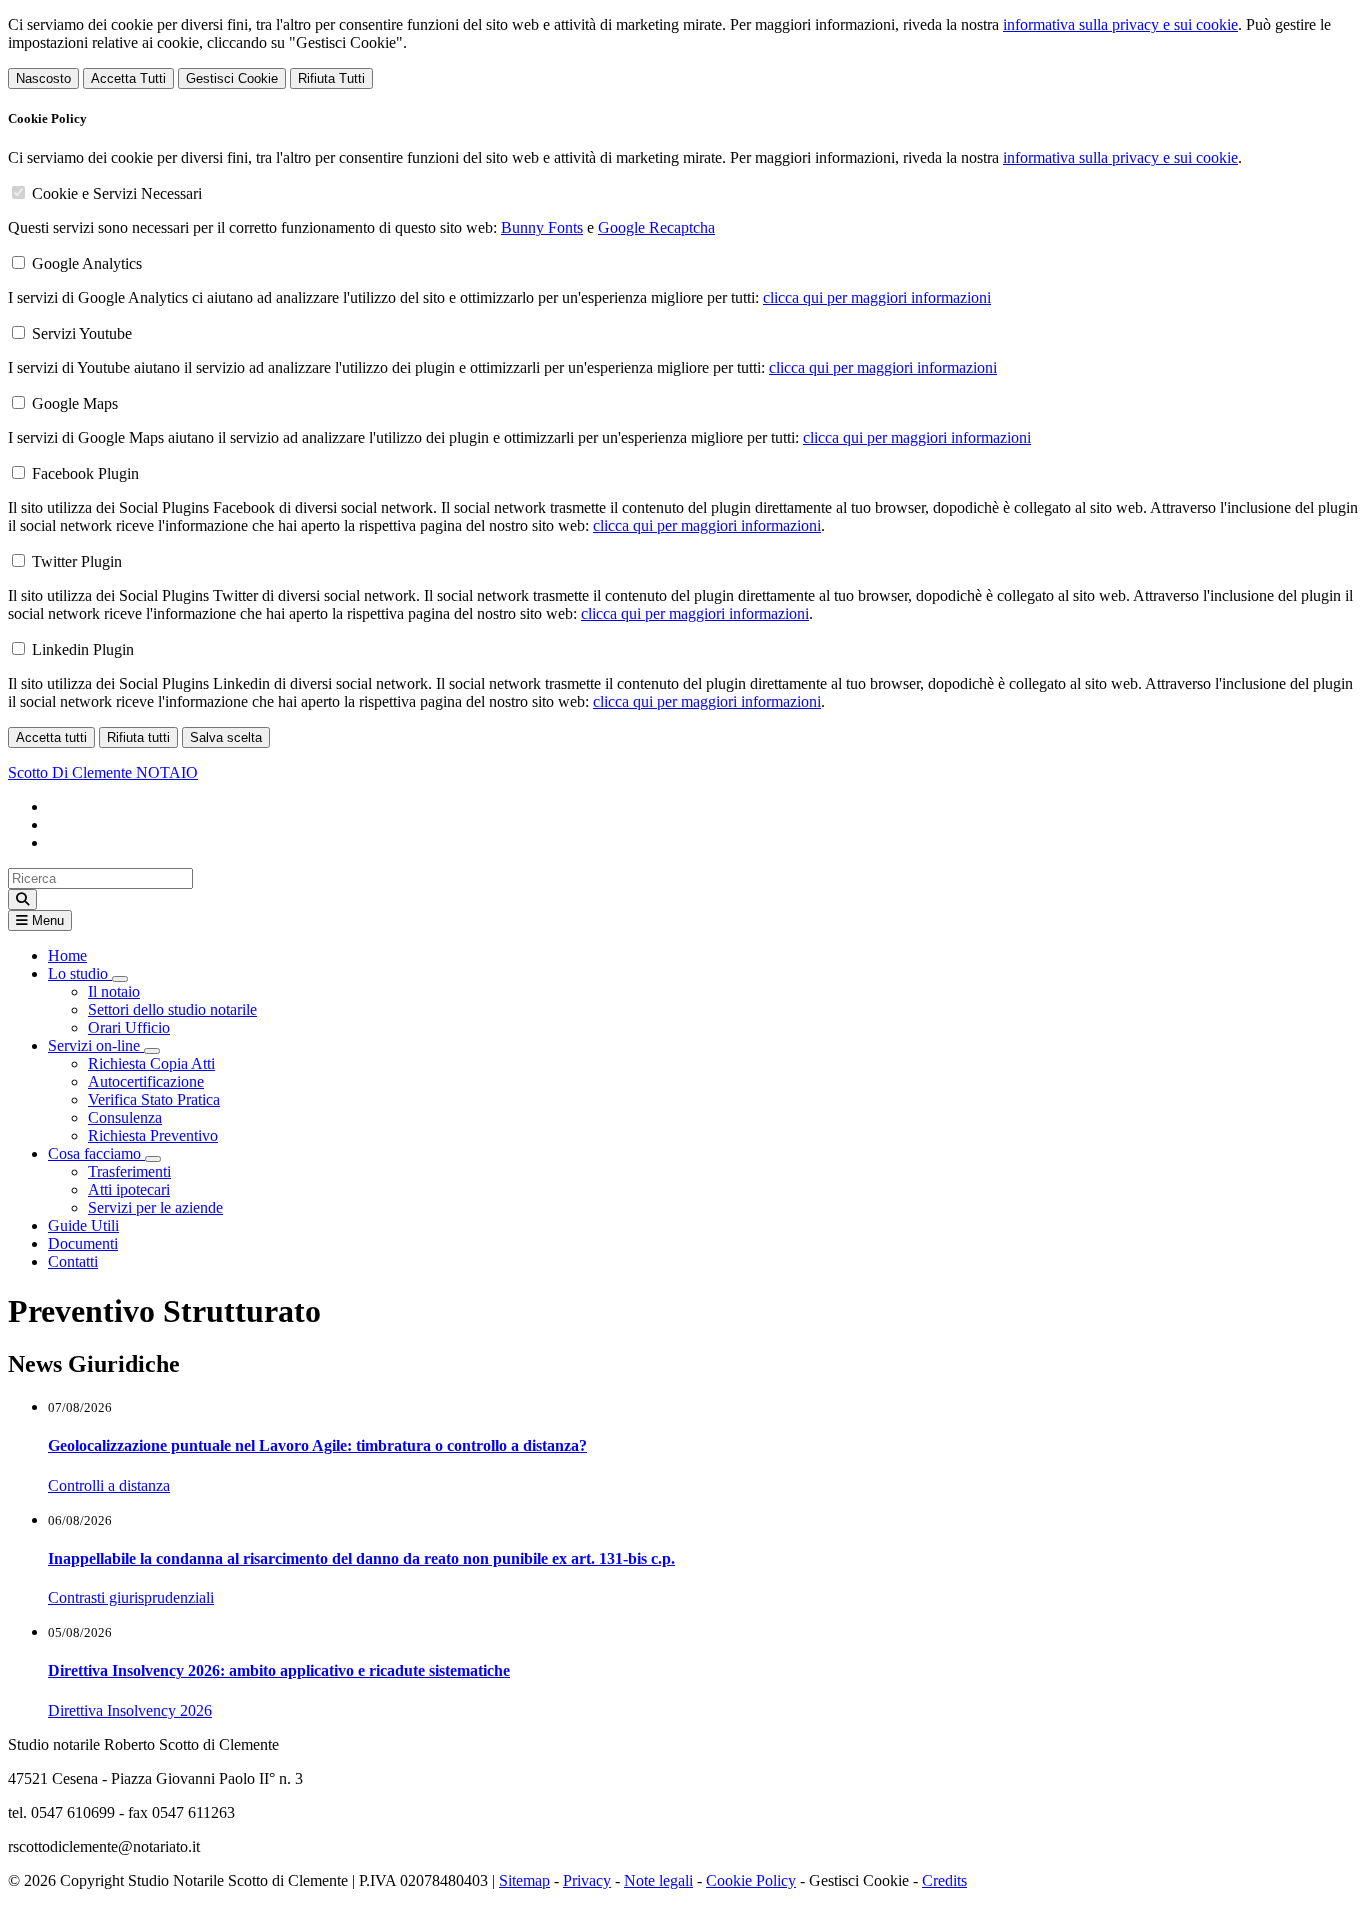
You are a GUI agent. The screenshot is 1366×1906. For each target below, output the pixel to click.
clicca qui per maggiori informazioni (877, 297)
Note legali (658, 1880)
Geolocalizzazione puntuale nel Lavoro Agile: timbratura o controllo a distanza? (317, 1445)
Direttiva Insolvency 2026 (130, 1710)
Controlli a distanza (109, 1485)
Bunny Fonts (542, 227)
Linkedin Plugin (83, 649)
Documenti (83, 1243)
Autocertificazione (146, 1081)
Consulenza (125, 1117)
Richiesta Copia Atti (151, 1063)
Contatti (73, 1261)
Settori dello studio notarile (172, 1009)
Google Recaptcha (656, 227)
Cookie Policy (751, 1880)
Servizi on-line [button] (96, 1045)
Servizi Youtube (82, 333)
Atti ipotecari (129, 1189)
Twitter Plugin (77, 561)
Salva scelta (226, 737)
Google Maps (75, 403)
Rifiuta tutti (138, 737)
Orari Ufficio (129, 1027)
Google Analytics (87, 263)
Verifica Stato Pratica (154, 1099)
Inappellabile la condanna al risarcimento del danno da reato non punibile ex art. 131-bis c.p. (361, 1558)
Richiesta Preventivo (153, 1135)
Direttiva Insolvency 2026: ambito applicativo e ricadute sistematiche (279, 1670)
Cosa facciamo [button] (96, 1153)
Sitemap (524, 1880)
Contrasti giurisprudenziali (131, 1597)
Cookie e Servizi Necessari (117, 193)
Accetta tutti (51, 737)
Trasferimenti (129, 1171)
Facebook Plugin (85, 473)
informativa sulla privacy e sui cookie (1120, 24)
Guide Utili (83, 1225)
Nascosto (43, 78)
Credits (944, 1880)
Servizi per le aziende (155, 1207)
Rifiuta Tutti (331, 78)
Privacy (587, 1880)
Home (67, 955)
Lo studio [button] (80, 973)
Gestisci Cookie (232, 78)
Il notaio (114, 991)
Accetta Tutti (128, 78)
